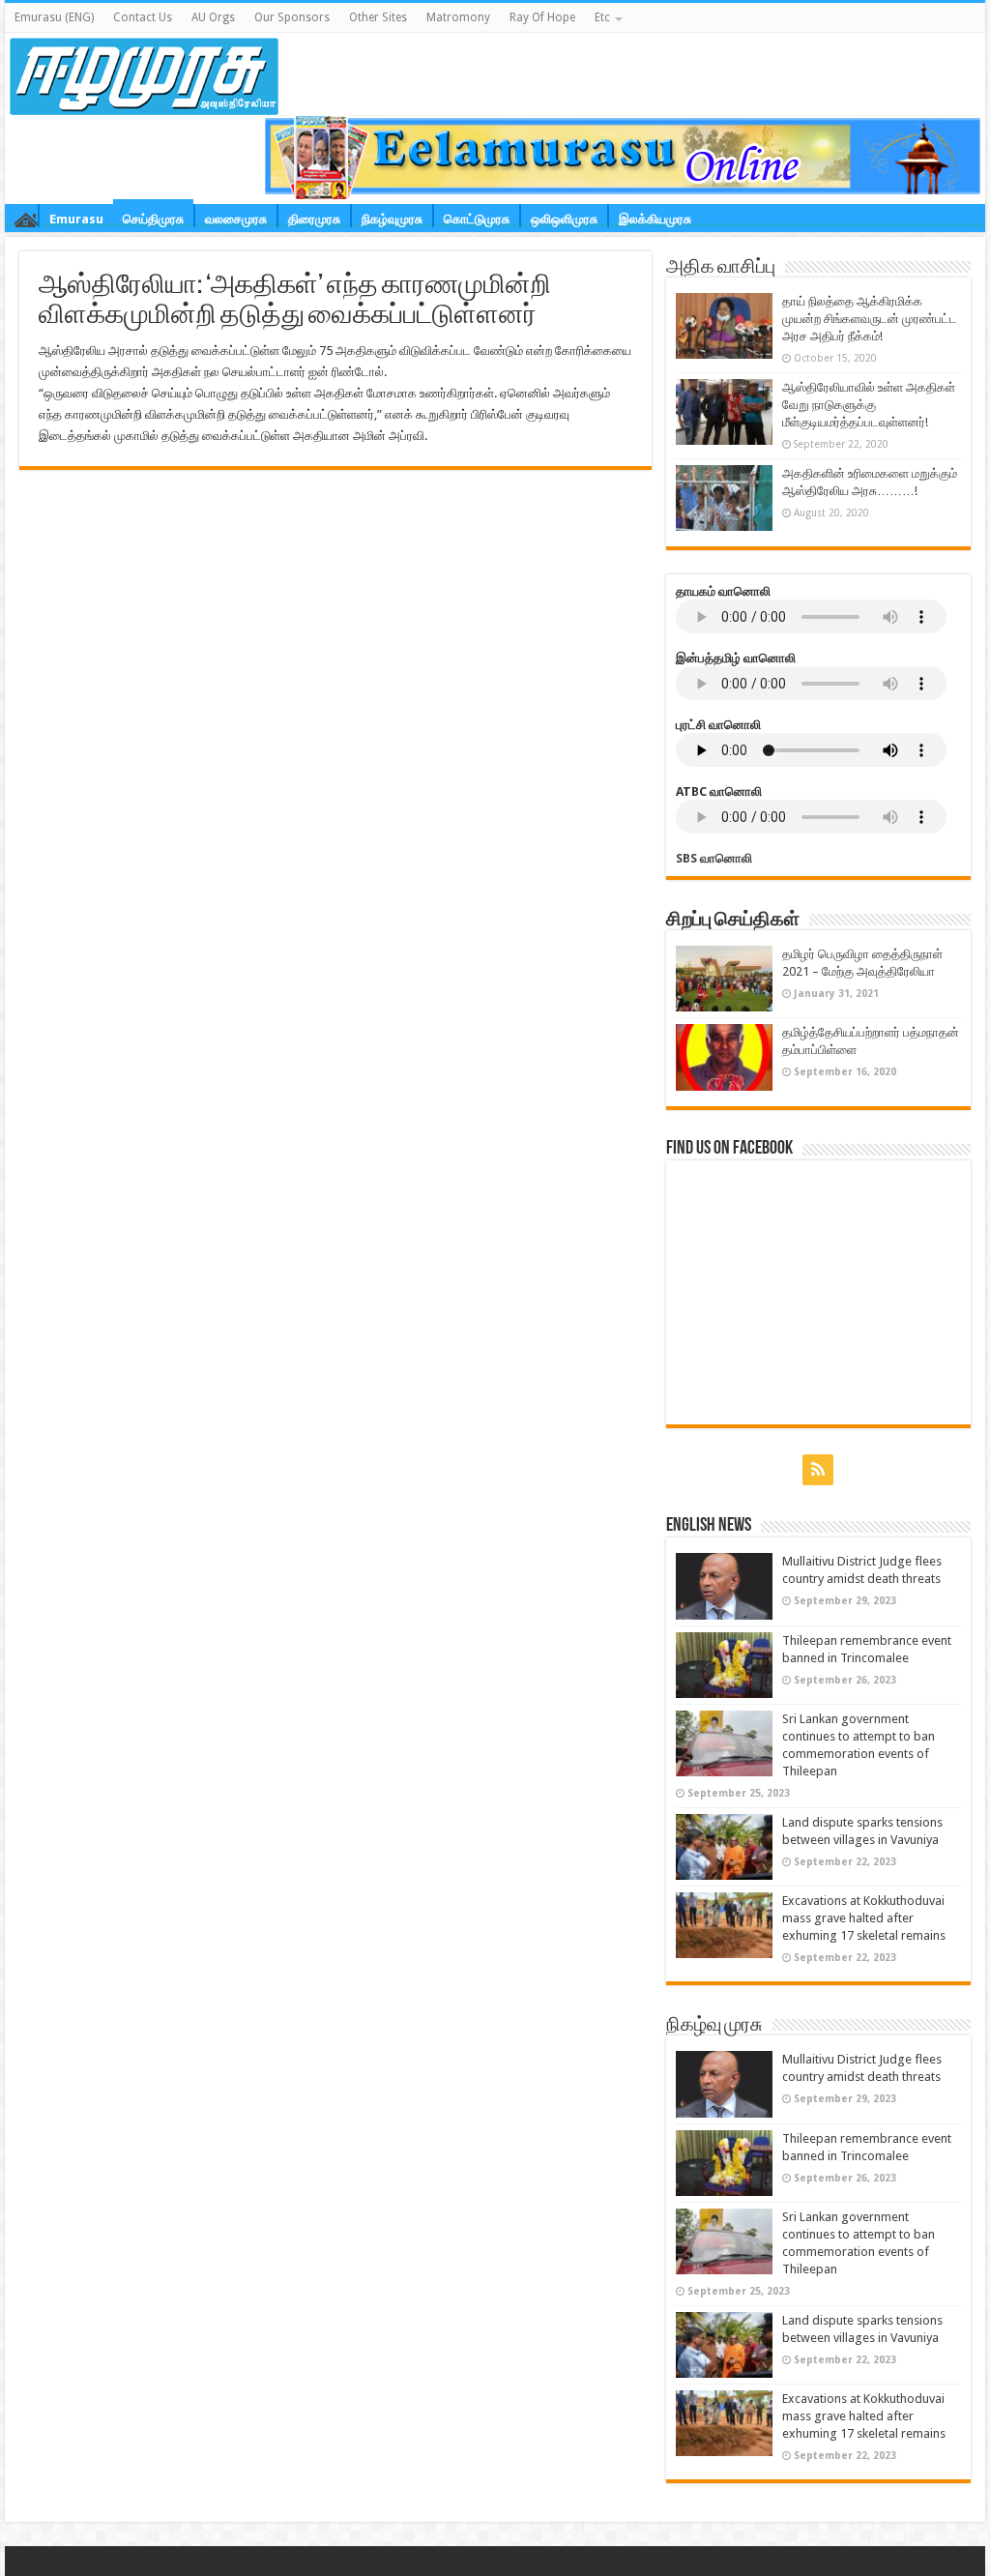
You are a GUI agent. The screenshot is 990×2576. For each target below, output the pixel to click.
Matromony (458, 17)
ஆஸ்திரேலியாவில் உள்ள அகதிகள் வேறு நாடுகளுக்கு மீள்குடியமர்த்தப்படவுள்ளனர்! (869, 405)
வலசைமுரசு (236, 219)
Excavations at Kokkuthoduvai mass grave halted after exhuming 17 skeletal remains (864, 1918)
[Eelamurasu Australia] (144, 73)
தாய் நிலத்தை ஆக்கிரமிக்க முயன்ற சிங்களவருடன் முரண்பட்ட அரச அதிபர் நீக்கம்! (870, 319)
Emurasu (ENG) (54, 17)
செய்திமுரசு (153, 217)
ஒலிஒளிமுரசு (564, 219)
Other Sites (378, 17)
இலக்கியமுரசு (655, 219)
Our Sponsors (292, 17)
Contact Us (143, 17)
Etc (602, 17)
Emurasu (76, 219)
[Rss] (818, 1470)
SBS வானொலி (714, 858)
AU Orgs (213, 17)
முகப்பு (26, 216)
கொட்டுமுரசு (477, 219)
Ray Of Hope (542, 17)
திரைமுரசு (314, 219)
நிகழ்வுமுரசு (392, 219)
